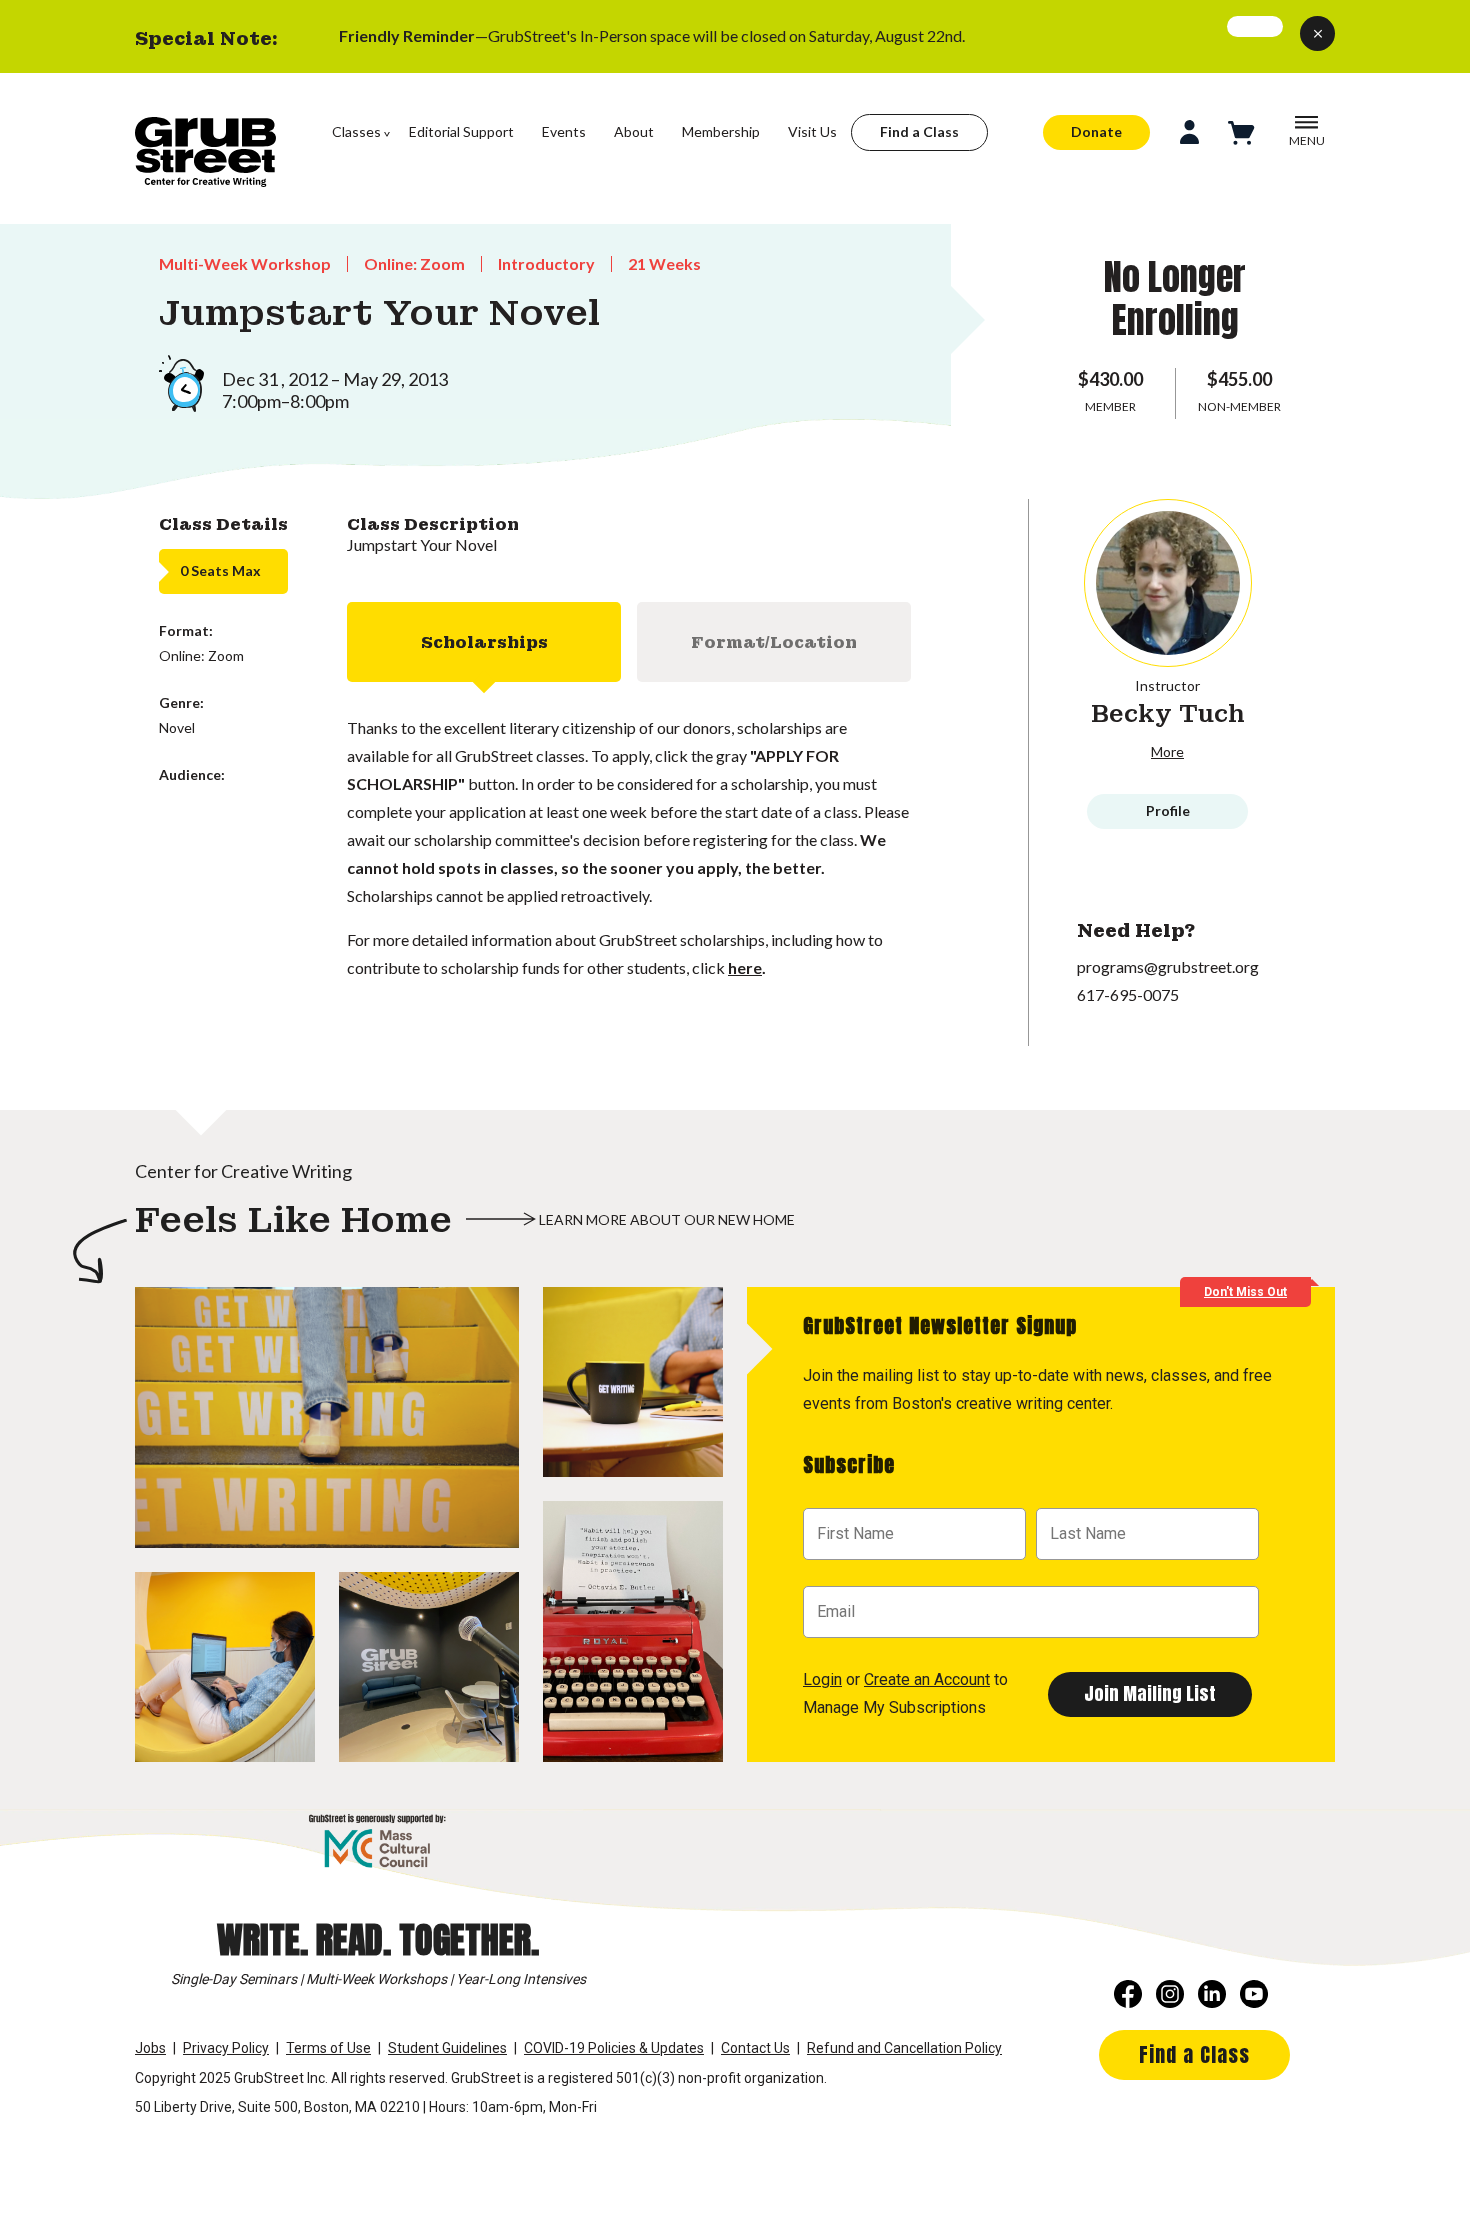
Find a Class (919, 131)
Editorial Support (461, 131)
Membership (721, 131)
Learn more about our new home (667, 1219)
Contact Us (755, 2048)
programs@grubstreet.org (1168, 966)
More (1167, 751)
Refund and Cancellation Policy (904, 2048)
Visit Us (812, 131)
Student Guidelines (447, 2048)
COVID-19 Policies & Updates (614, 2048)
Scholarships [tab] (484, 641)
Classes (356, 131)
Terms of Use (328, 2048)
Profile (1168, 810)
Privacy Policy (226, 2048)
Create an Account (927, 1679)
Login (822, 1679)
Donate (1096, 131)
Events (564, 131)
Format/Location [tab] (774, 641)
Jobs (150, 2048)
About (634, 131)
